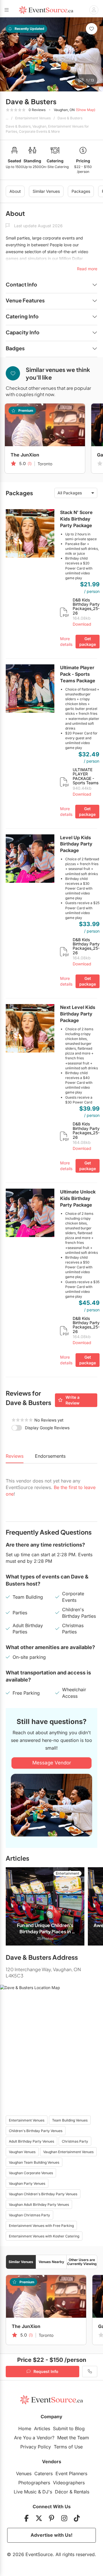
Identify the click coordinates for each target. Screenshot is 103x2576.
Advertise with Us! (51, 2535)
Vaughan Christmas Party (29, 2215)
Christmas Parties (73, 1629)
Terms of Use (68, 2447)
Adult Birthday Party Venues (31, 2141)
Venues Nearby (51, 2262)
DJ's (47, 2492)
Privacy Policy (36, 2447)
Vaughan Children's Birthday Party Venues (43, 2194)
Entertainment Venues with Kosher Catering (44, 2236)
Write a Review (73, 1400)
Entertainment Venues (33, 118)
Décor (62, 2492)
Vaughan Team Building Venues (34, 2162)
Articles (42, 2428)
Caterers (43, 2473)
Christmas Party (75, 2141)
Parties (20, 1613)
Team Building (28, 1597)
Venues (24, 2473)
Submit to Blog (69, 2428)
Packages (81, 191)
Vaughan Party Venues (27, 2183)
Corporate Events (73, 1597)
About (15, 191)
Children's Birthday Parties (79, 1613)
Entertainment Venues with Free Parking (41, 2226)
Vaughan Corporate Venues (31, 2173)
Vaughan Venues (22, 2152)
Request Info (46, 2371)
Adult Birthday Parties (28, 1629)
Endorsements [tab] (50, 1456)
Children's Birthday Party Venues (36, 2131)
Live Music (25, 2492)
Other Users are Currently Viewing (82, 2262)
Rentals (82, 2492)
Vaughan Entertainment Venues (68, 2152)
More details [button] (66, 641)
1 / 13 (90, 80)
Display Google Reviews (47, 1428)
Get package (88, 641)
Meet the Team (73, 2438)
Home (25, 2428)
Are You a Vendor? (34, 2438)
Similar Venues (46, 191)
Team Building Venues (70, 2120)
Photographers (34, 2483)
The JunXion (25, 455)
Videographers (69, 2483)
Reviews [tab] (15, 1456)
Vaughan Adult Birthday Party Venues (39, 2205)
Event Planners (71, 2473)
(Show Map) (86, 110)
